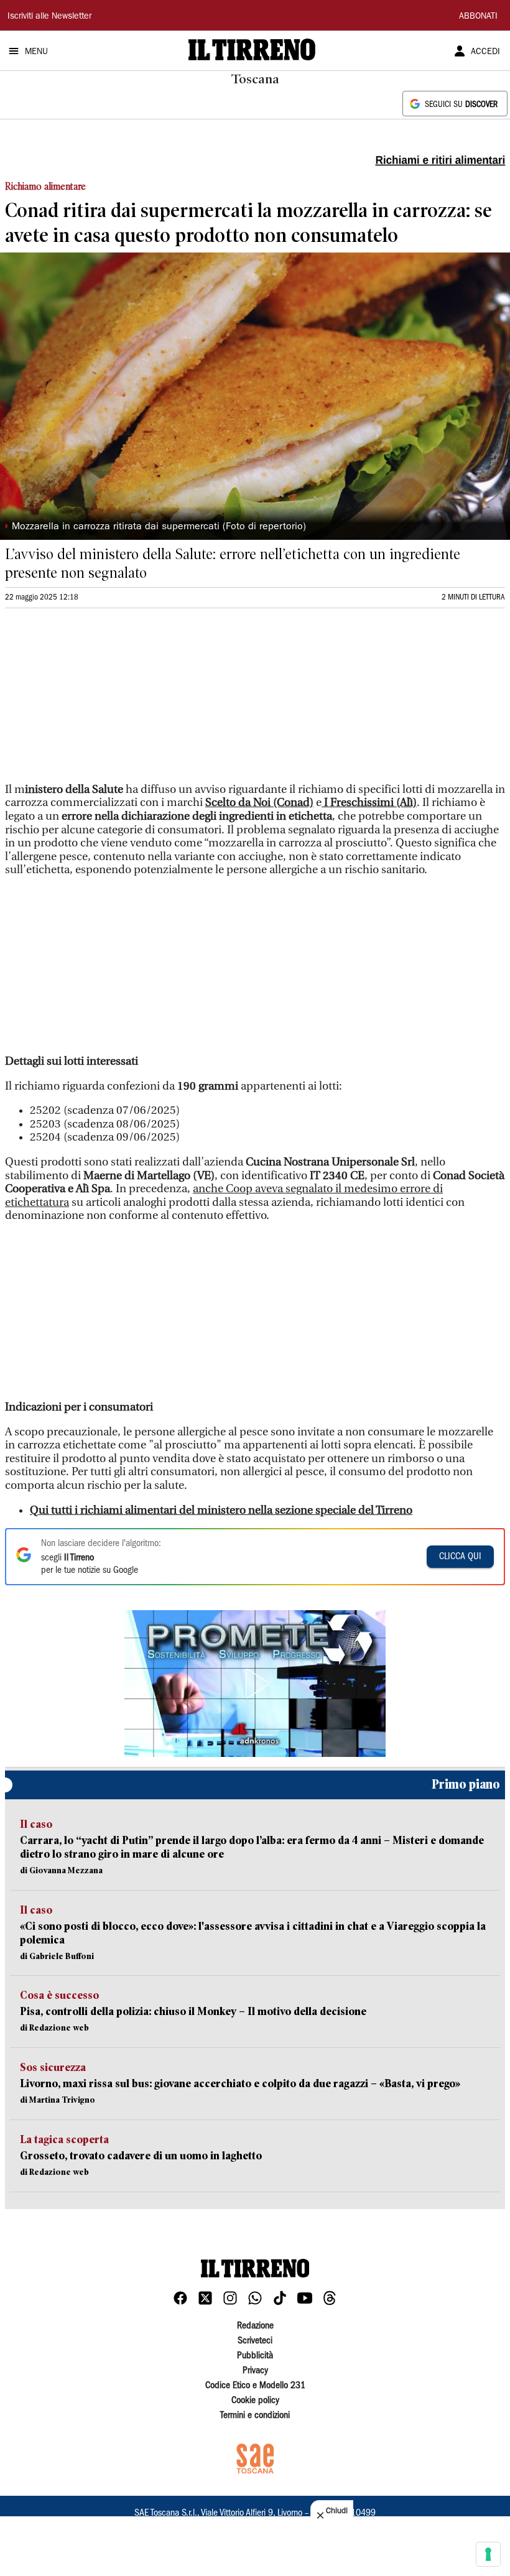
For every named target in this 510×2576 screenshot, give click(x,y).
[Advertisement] (98, 701)
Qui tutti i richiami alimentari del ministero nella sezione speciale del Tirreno (221, 1510)
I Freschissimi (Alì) (369, 803)
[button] (255, 1684)
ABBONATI (478, 17)
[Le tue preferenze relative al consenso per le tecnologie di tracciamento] (488, 2554)
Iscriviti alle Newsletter (49, 17)
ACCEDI (485, 52)
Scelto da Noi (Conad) (259, 803)
